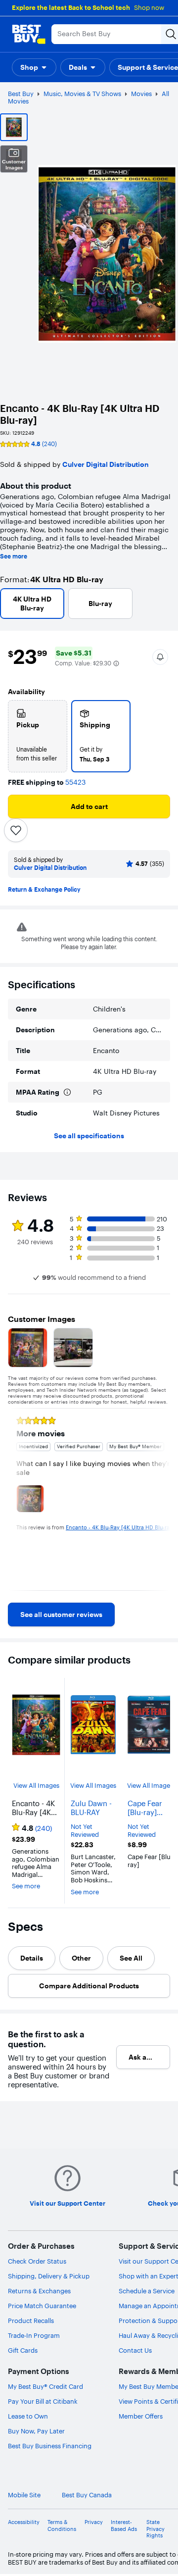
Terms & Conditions (62, 2525)
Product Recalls (31, 2321)
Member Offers (141, 2416)
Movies (141, 94)
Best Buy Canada (87, 2495)
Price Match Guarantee (42, 2306)
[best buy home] (29, 34)
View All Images (36, 1786)
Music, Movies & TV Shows (82, 94)
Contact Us (135, 2350)
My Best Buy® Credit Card (45, 2386)
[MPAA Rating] (67, 1092)
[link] (61, 1615)
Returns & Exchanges (39, 2291)
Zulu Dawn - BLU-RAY (91, 1808)
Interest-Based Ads (124, 2525)
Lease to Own (28, 2416)
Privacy (94, 2522)
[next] (162, 1499)
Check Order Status (37, 2261)
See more (14, 556)
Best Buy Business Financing (50, 2446)
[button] (34, 67)
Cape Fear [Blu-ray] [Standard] (146, 1808)
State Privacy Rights (156, 2529)
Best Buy (21, 94)
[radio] (38, 736)
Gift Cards (23, 2350)
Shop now (149, 7)
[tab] (32, 1958)
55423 (75, 783)
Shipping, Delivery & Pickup (49, 2276)
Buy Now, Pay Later (36, 2431)
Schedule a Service (147, 2291)
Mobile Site (24, 2495)
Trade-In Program (34, 2335)
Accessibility (24, 2522)
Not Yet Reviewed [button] (85, 1831)
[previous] (16, 1499)
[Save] (16, 830)
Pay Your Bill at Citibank (43, 2401)
